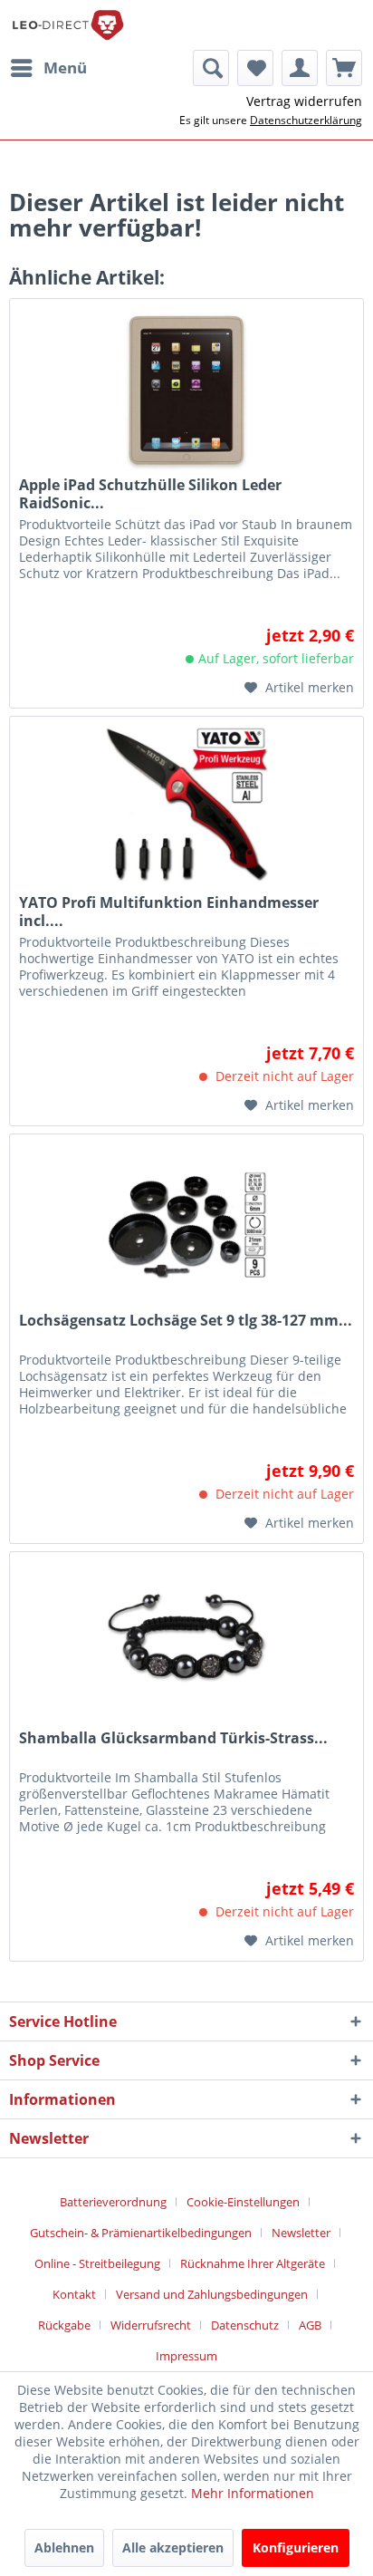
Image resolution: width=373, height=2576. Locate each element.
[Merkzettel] (255, 68)
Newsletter (301, 2233)
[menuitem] (48, 68)
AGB (310, 2325)
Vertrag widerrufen (304, 101)
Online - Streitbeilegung (97, 2263)
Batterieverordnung (113, 2202)
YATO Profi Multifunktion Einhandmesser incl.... (169, 912)
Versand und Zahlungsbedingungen (212, 2294)
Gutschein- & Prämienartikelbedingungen (141, 2233)
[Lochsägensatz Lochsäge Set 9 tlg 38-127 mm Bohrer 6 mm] (186, 1225)
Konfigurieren (296, 2547)
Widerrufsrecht (151, 2325)
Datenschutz (245, 2325)
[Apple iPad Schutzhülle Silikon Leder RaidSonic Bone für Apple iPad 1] (186, 390)
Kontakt (74, 2294)
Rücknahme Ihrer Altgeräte (253, 2263)
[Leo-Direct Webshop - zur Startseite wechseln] (67, 25)
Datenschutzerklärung (306, 120)
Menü (65, 68)
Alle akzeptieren (173, 2547)
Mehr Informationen (253, 2493)
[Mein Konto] (300, 68)
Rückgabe (64, 2325)
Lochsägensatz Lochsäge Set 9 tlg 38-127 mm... (186, 1321)
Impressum (186, 2356)
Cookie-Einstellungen (243, 2202)
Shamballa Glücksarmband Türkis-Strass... (173, 1738)
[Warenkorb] (344, 68)
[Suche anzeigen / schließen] (211, 68)
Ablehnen (64, 2547)
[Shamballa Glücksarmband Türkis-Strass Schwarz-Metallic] (186, 1643)
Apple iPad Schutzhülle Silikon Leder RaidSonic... (150, 494)
